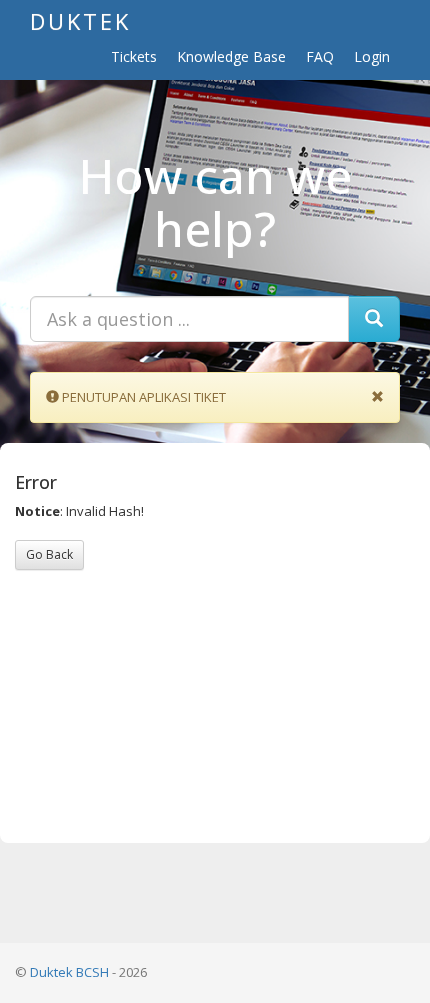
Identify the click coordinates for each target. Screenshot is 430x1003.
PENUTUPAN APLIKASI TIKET (144, 397)
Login (372, 56)
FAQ (320, 56)
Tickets (134, 56)
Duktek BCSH (69, 972)
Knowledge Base (231, 56)
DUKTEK (80, 21)
